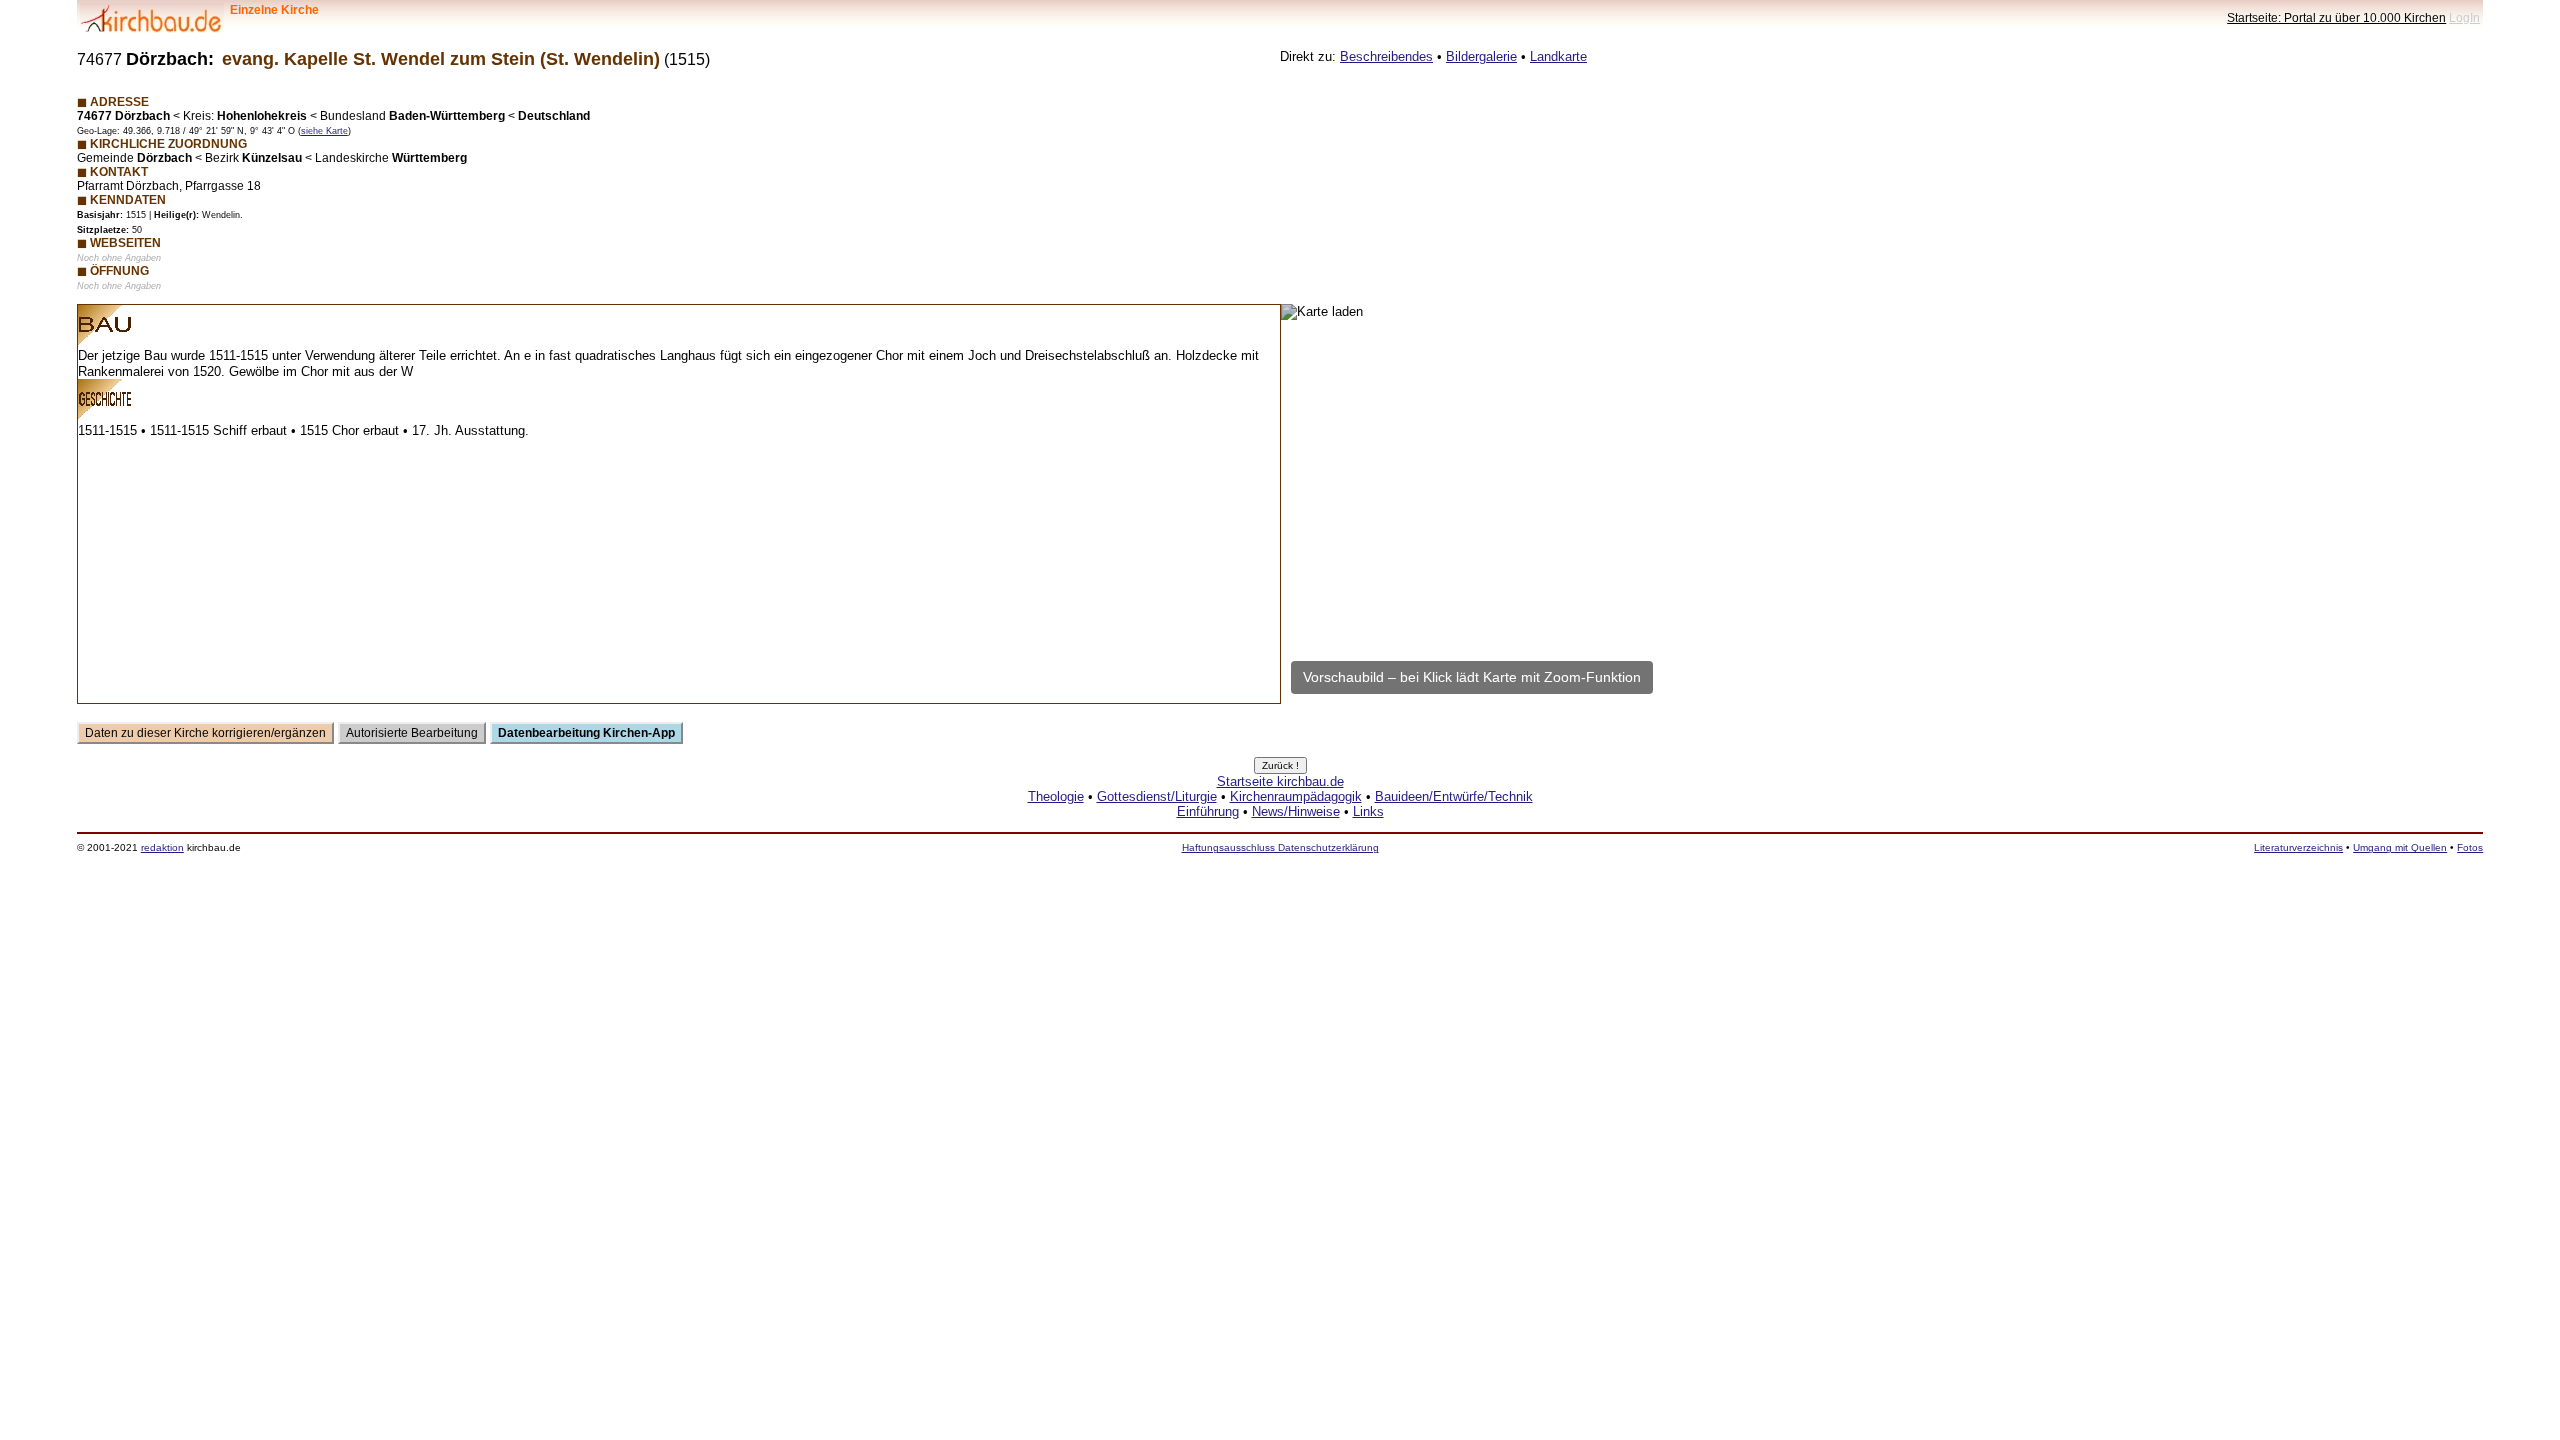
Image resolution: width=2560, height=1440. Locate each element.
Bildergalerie (1481, 56)
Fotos (2470, 847)
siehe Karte (324, 131)
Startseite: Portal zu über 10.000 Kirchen (2336, 17)
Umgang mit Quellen (2400, 847)
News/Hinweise (1296, 811)
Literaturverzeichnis (2298, 847)
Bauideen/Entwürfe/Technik (1454, 796)
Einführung (1208, 811)
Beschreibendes (1386, 56)
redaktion (162, 847)
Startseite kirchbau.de (1280, 781)
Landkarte (1558, 56)
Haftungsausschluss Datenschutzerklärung (1280, 847)
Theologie (1056, 796)
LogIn (2464, 17)
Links (1368, 811)
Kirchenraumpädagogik (1296, 796)
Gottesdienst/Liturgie (1157, 796)
